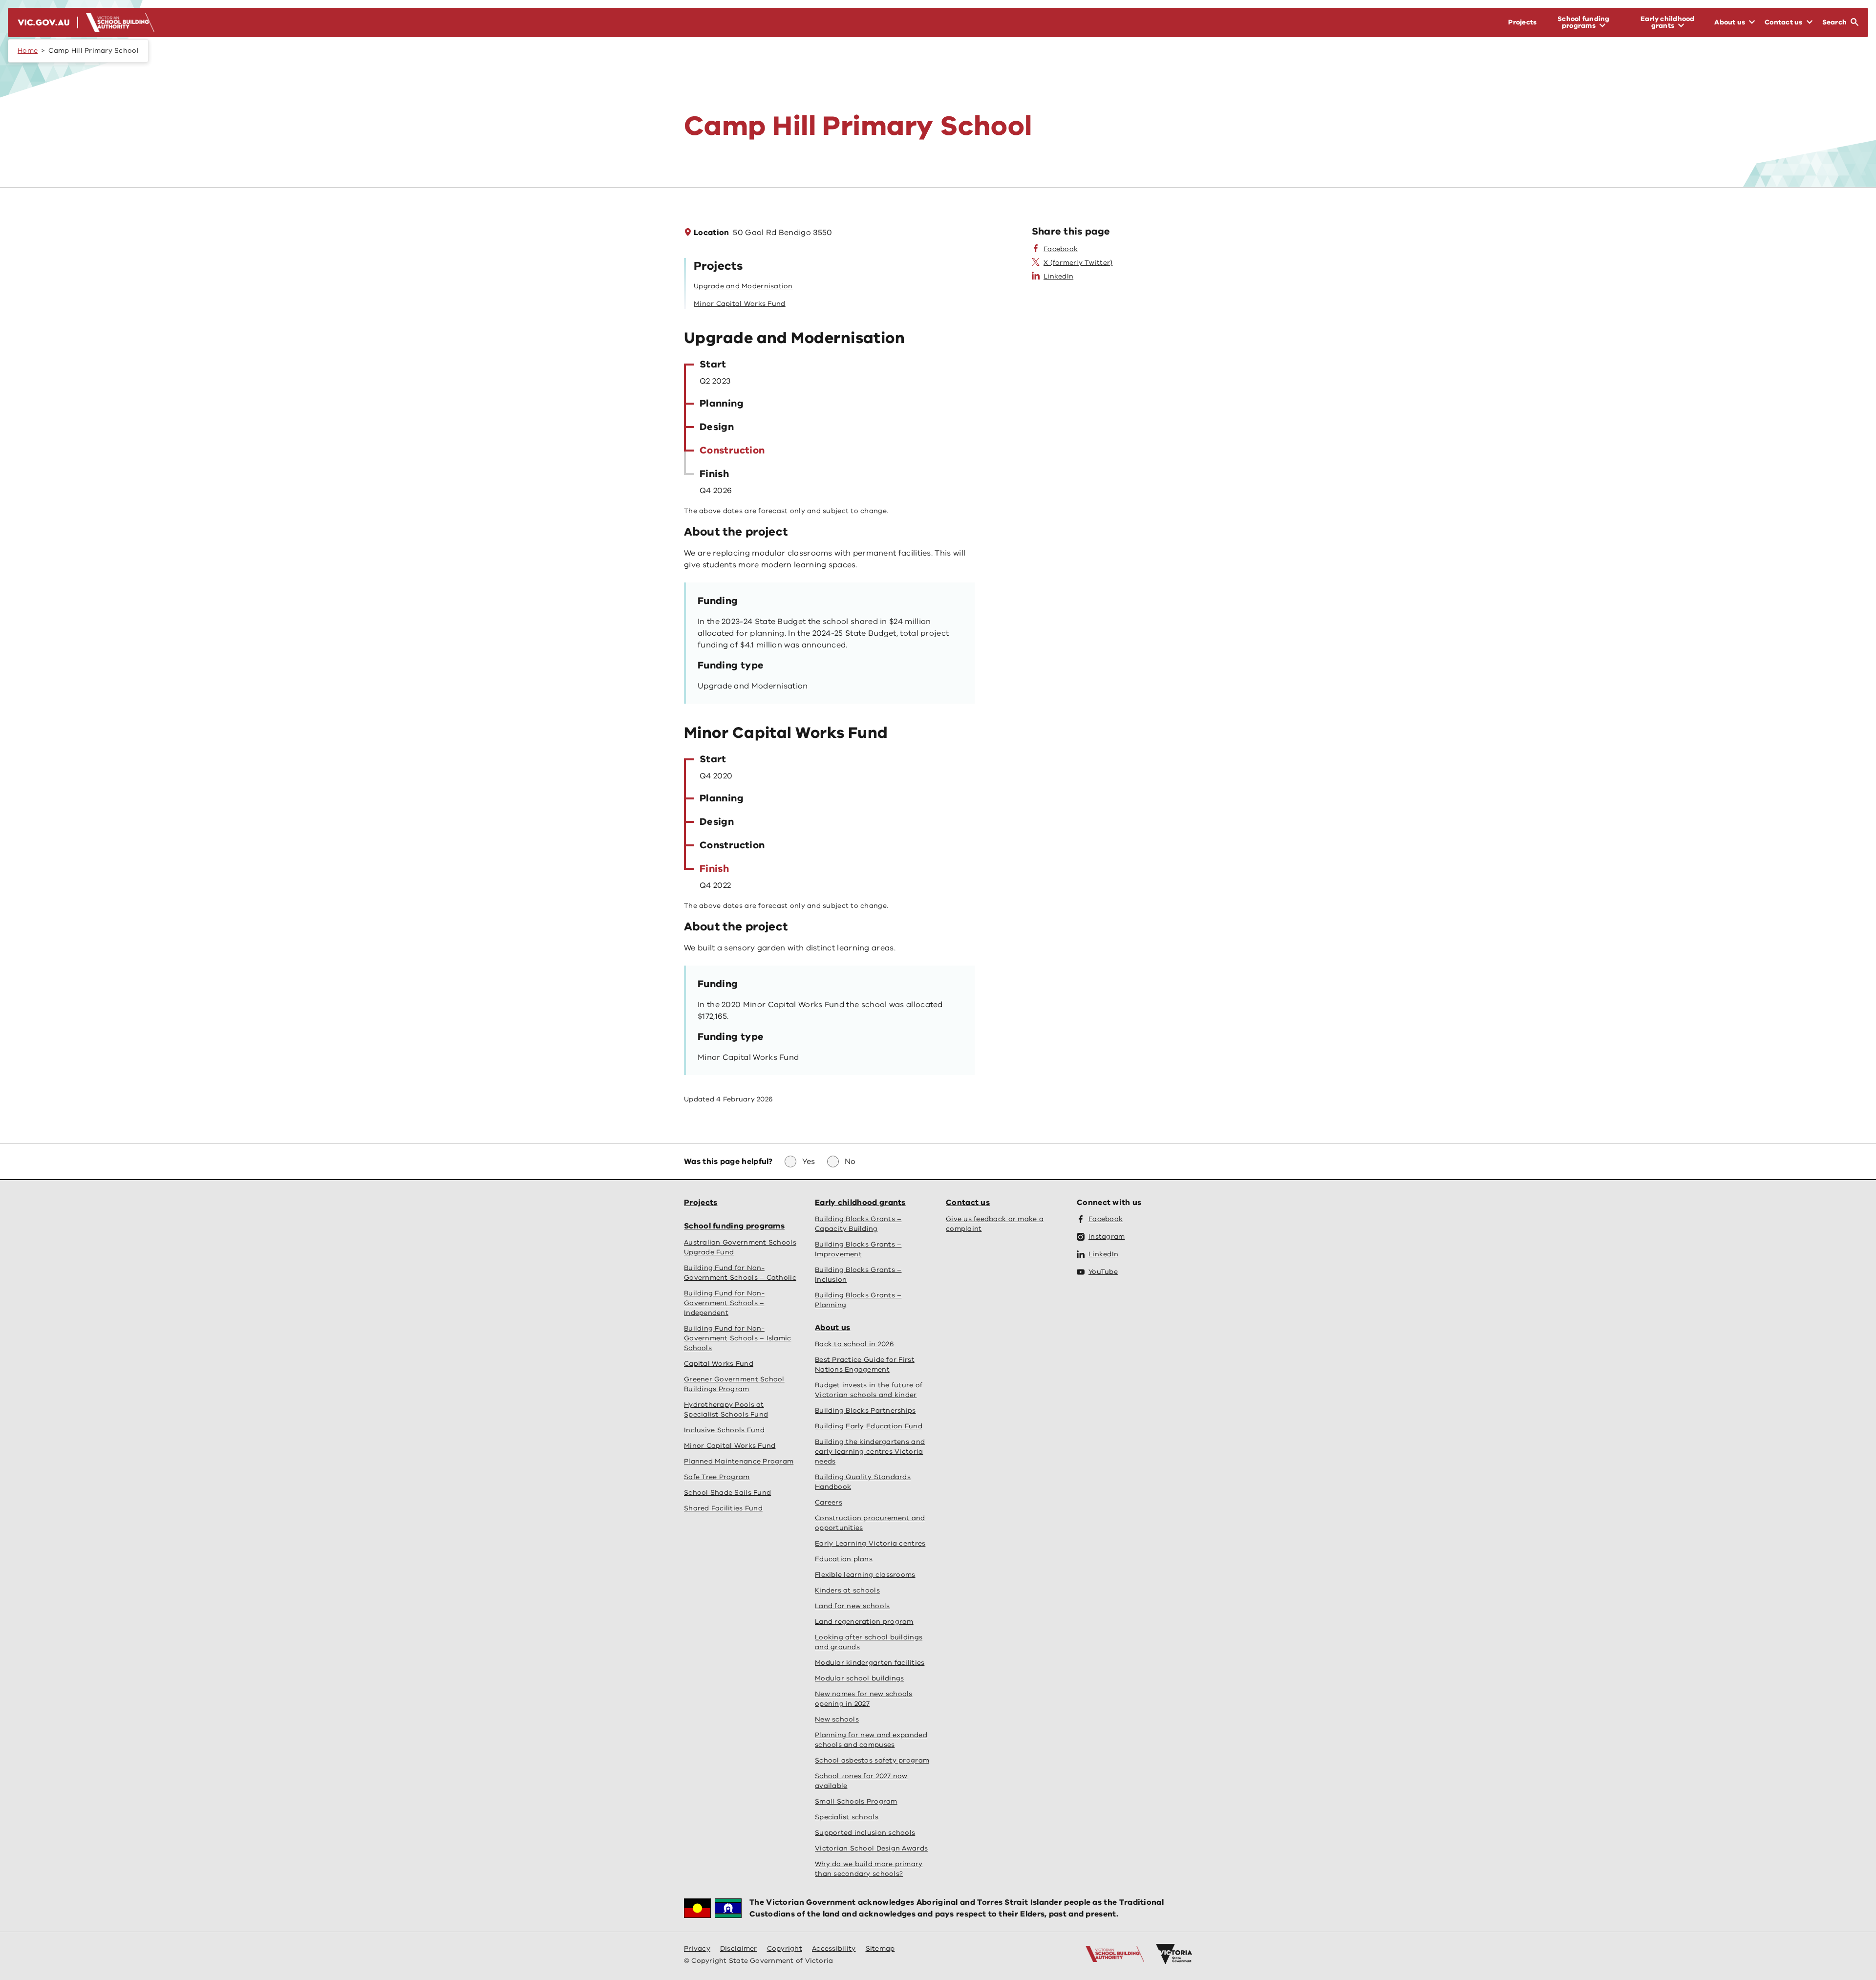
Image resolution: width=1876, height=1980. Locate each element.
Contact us (968, 1203)
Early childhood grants (860, 1203)
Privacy (697, 1948)
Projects (701, 1203)
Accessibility (834, 1948)
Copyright (785, 1948)
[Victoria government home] (1174, 1954)
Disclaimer (739, 1948)
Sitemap (880, 1948)
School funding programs (734, 1226)
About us (832, 1328)
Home (28, 51)
